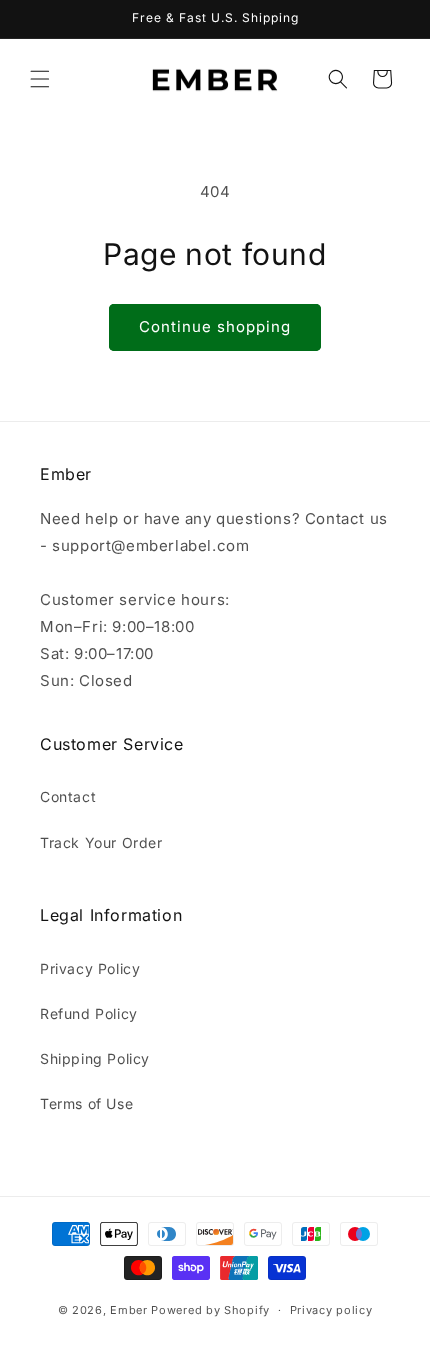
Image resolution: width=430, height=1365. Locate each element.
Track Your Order (101, 842)
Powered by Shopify (210, 1310)
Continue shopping (215, 326)
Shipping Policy (95, 1058)
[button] (40, 79)
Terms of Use (86, 1103)
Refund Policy (89, 1013)
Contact (68, 796)
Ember (129, 1310)
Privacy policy (331, 1310)
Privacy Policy (90, 968)
